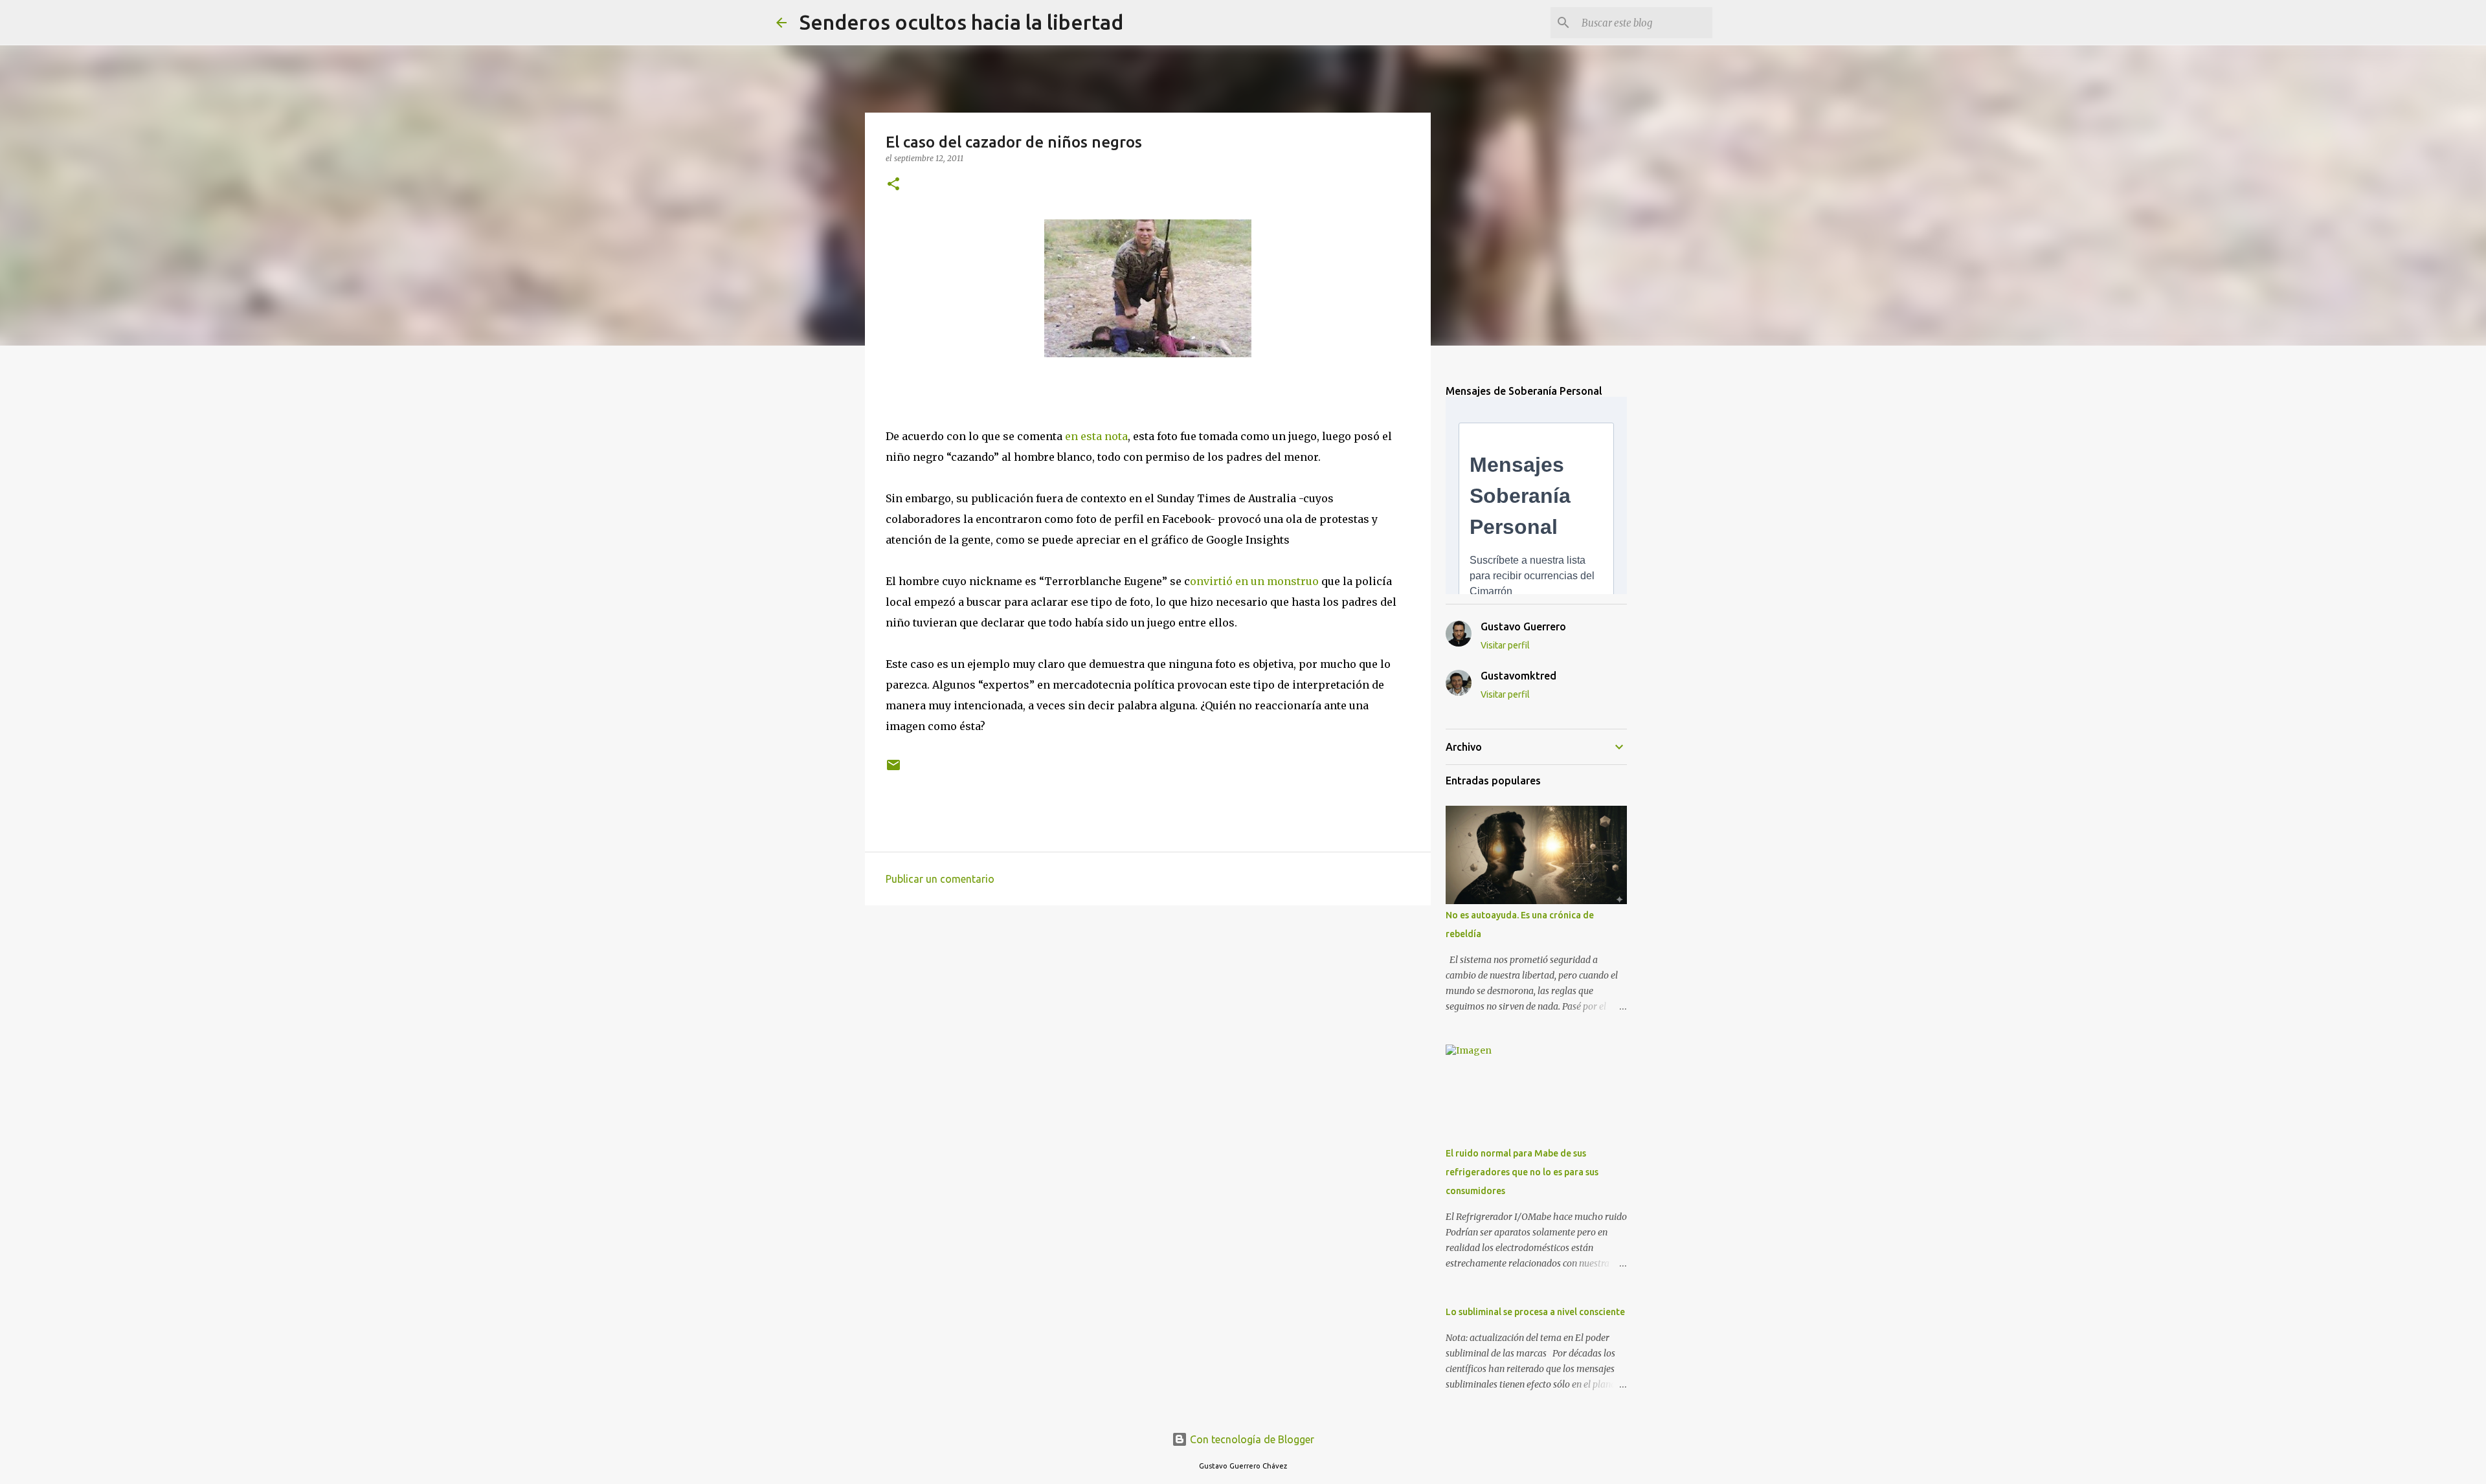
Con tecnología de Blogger (1251, 1439)
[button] (893, 185)
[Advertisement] (1148, 1015)
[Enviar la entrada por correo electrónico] (893, 770)
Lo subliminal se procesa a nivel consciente (1535, 1312)
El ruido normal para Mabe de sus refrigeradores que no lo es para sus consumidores (1522, 1172)
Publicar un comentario (940, 879)
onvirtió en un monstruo (1254, 581)
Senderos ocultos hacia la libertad (961, 22)
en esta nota (1095, 436)
